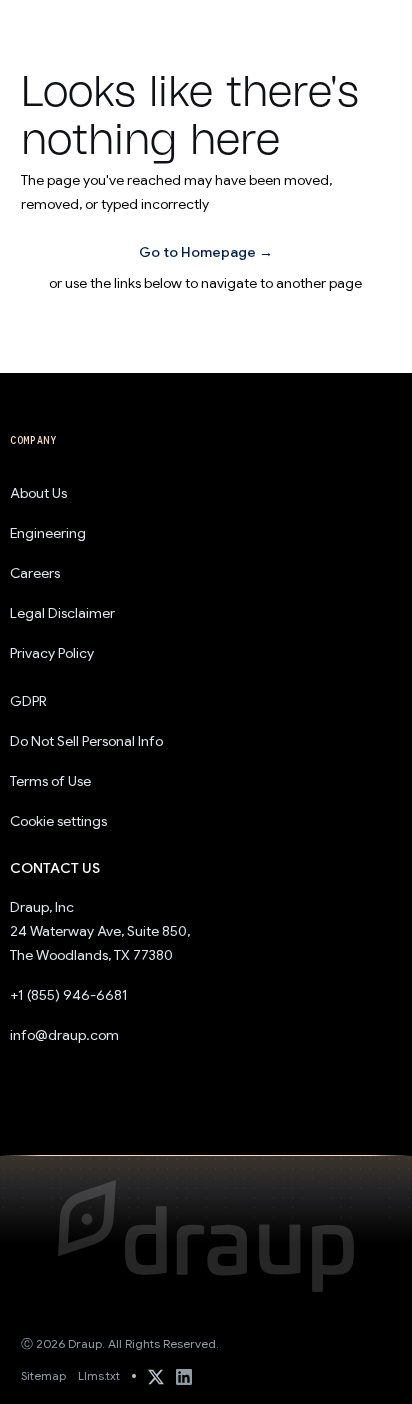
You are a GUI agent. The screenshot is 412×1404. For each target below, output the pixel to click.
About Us (38, 493)
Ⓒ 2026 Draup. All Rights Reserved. (120, 1343)
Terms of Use (50, 781)
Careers (35, 573)
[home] (64, 25)
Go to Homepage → (206, 252)
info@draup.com (64, 1035)
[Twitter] (156, 1376)
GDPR (28, 701)
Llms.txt (99, 1375)
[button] (368, 26)
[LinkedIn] (184, 1376)
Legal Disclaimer (62, 613)
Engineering (48, 533)
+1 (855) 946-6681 (69, 995)
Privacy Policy (52, 653)
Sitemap (43, 1375)
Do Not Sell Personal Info (86, 741)
